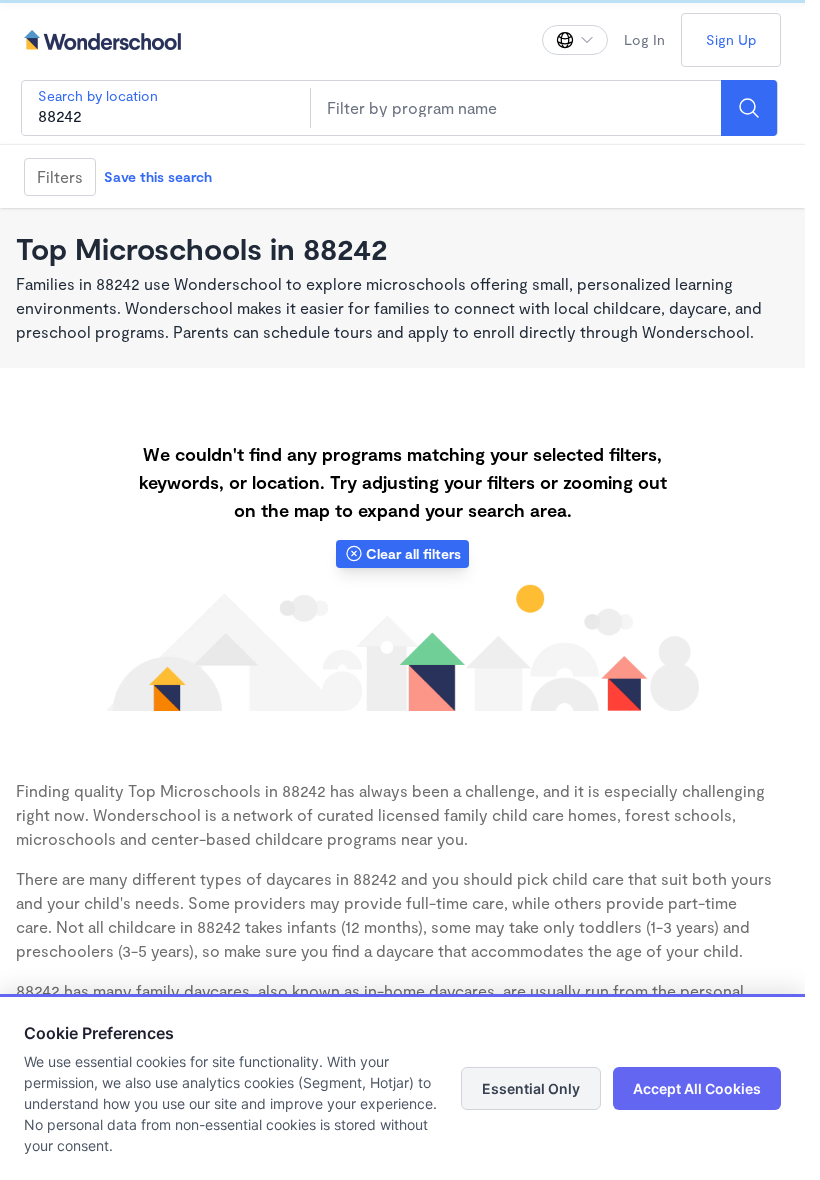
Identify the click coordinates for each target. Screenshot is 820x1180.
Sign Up (731, 39)
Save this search (158, 176)
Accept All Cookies (697, 1088)
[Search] (749, 108)
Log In (644, 39)
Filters (60, 176)
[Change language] (575, 40)
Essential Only (531, 1088)
